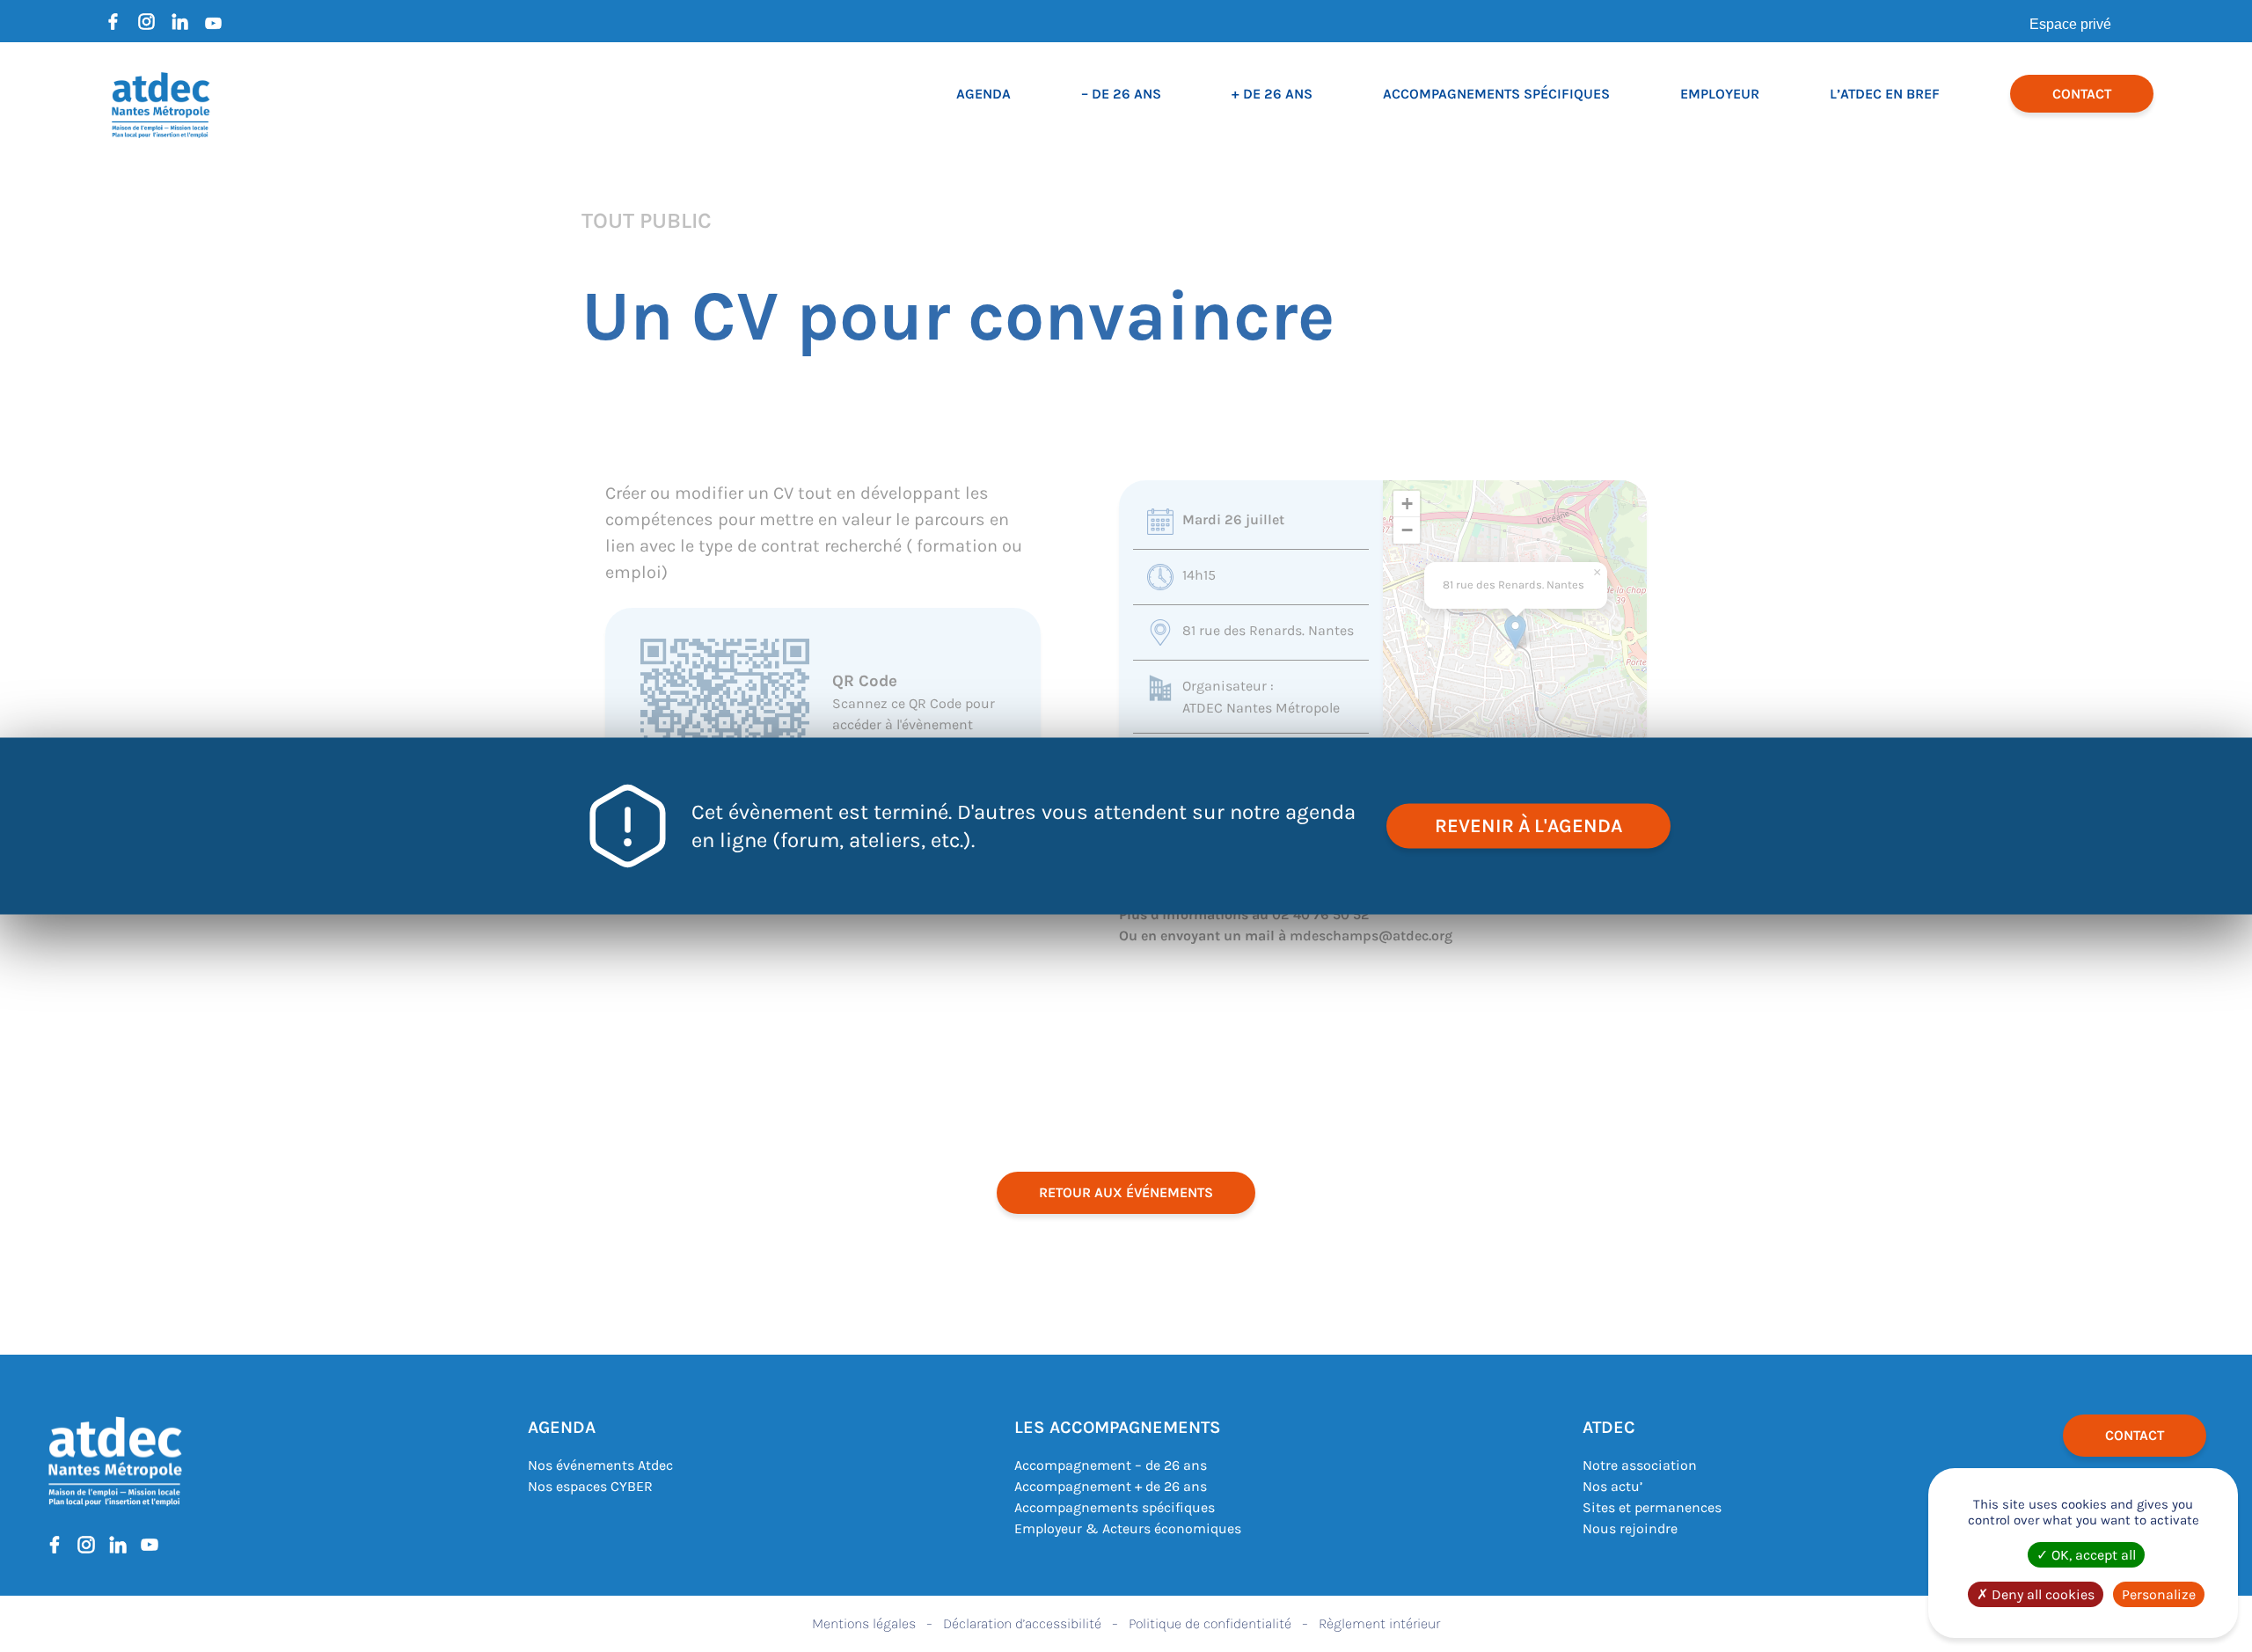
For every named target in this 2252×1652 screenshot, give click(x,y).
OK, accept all (2092, 1555)
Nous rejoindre (1630, 1528)
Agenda (983, 94)
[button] (1515, 632)
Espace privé (2070, 24)
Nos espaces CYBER (590, 1486)
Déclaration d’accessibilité (1022, 1623)
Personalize (2159, 1594)
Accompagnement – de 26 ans (1111, 1465)
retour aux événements (1126, 1192)
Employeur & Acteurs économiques (1128, 1528)
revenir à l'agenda (1528, 826)
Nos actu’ (1612, 1486)
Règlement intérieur (1379, 1623)
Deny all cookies (2041, 1594)
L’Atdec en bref (1885, 94)
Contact (2082, 94)
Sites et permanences (1652, 1507)
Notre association (1640, 1465)
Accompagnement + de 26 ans (1111, 1486)
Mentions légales (864, 1623)
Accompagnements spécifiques (1496, 94)
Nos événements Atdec (600, 1465)
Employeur (1720, 94)
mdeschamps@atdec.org (1371, 936)
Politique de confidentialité (1210, 1623)
